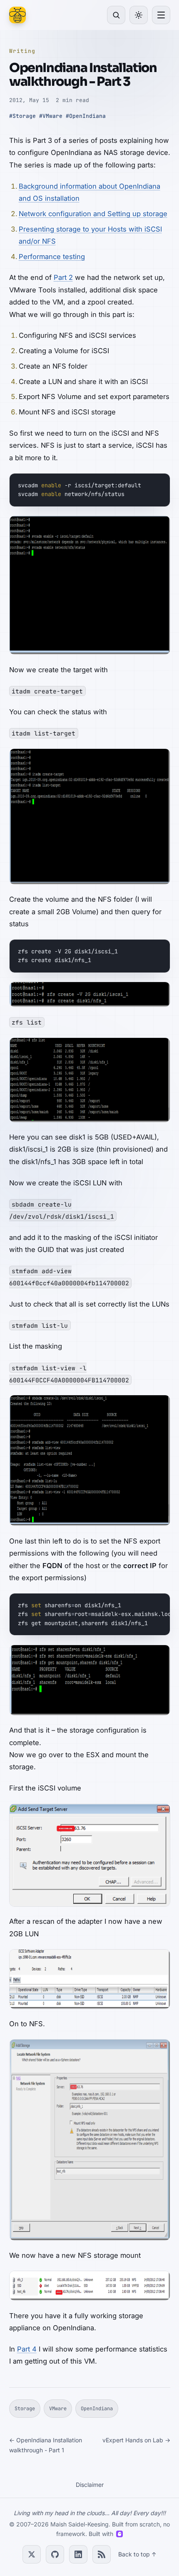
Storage (25, 2409)
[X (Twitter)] (32, 2554)
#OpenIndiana (86, 116)
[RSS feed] (102, 2554)
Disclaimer (90, 2485)
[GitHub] (55, 2554)
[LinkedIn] (78, 2554)
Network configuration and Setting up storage (93, 214)
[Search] (116, 15)
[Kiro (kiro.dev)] (119, 2534)
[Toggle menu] (161, 15)
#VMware (51, 116)
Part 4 (27, 2349)
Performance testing (52, 257)
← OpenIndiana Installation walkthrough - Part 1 (46, 2445)
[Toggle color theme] (139, 15)
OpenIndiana (97, 2409)
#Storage (22, 116)
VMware (58, 2409)
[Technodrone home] (17, 15)
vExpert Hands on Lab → (136, 2440)
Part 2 (63, 277)
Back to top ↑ (137, 2554)
